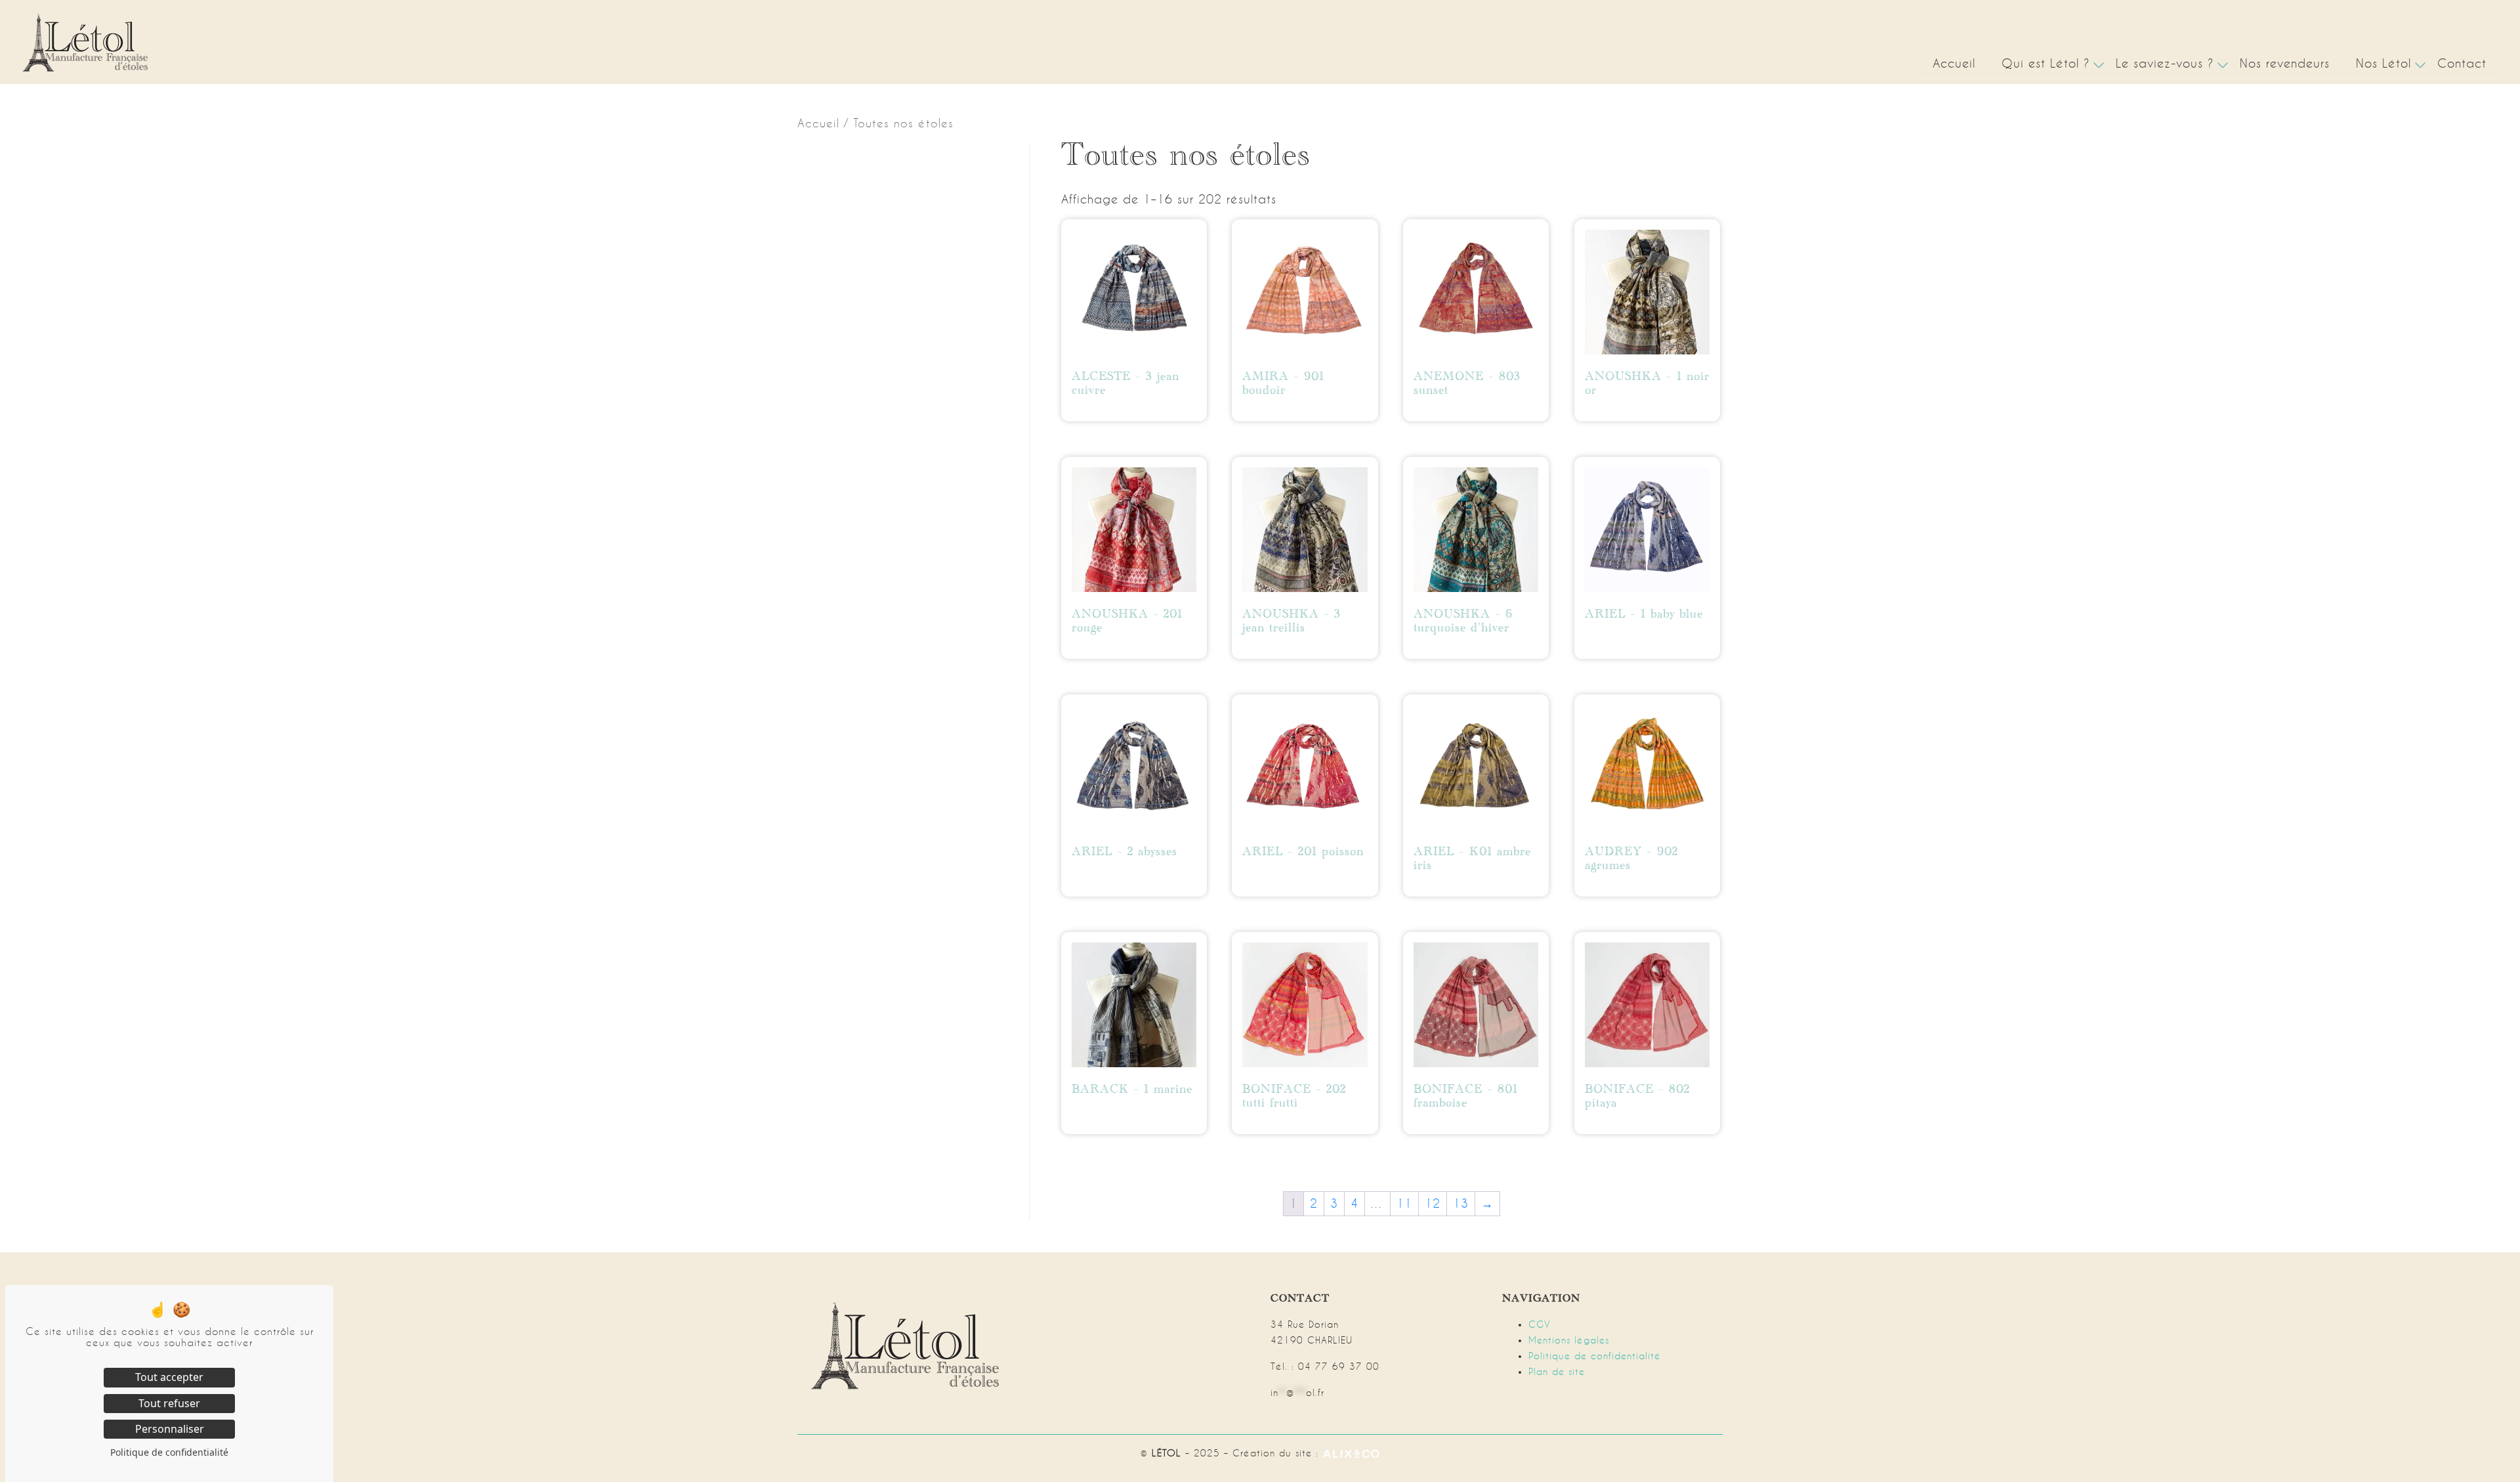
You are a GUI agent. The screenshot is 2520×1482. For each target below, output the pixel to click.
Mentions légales (1569, 1340)
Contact (2462, 63)
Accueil (1954, 63)
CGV (1540, 1324)
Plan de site (1557, 1372)
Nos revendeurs (2285, 63)
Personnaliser (170, 1429)
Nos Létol (2383, 63)
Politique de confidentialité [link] (169, 1452)
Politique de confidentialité (1595, 1356)
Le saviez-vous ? (2165, 63)
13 (1461, 1203)
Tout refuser (169, 1403)
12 (1433, 1203)
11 (1404, 1203)
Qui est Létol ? (2046, 63)
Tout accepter (169, 1377)
